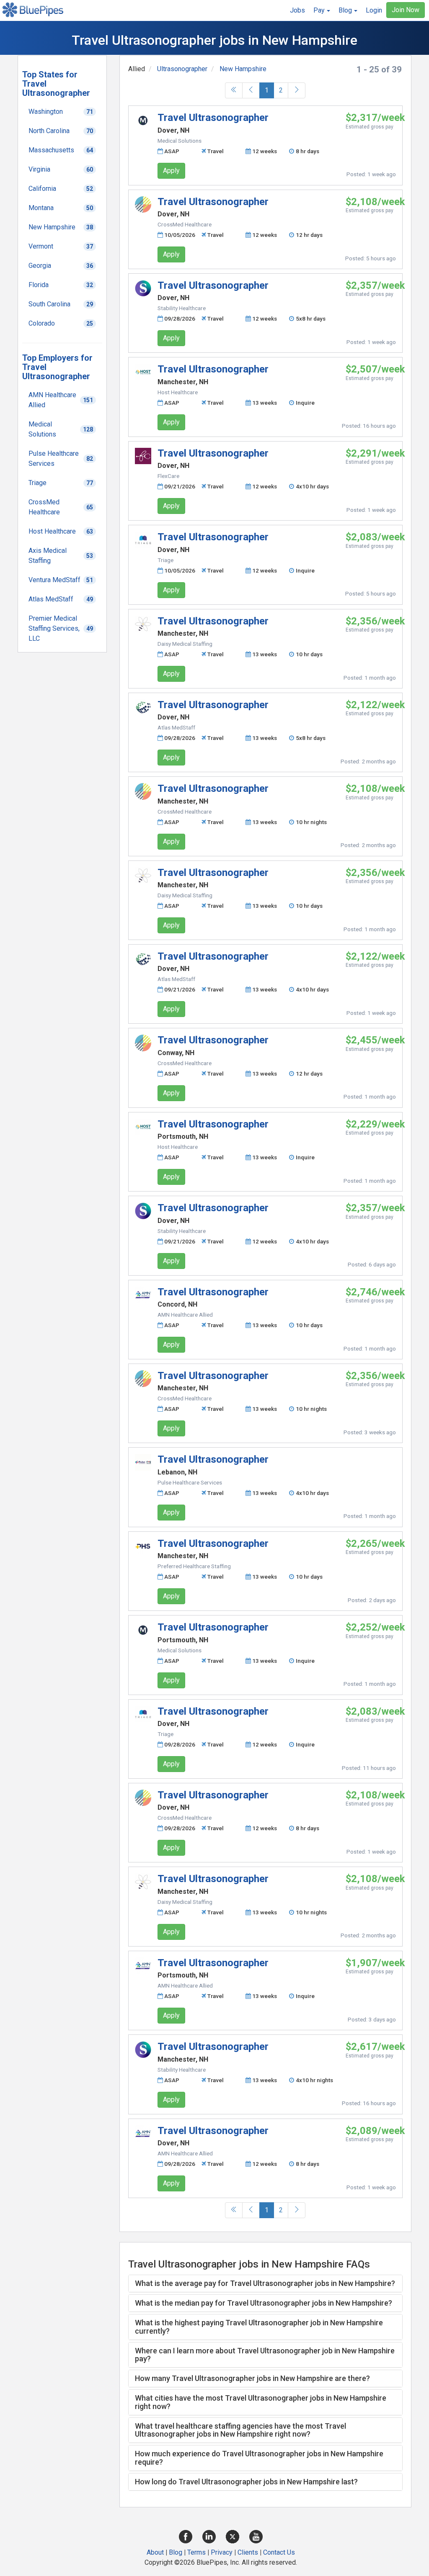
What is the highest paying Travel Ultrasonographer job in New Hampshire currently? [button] (259, 2327)
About (155, 2552)
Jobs (297, 10)
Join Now (406, 10)
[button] (322, 10)
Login (374, 10)
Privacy (222, 2552)
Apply (171, 171)
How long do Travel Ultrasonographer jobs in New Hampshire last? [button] (246, 2482)
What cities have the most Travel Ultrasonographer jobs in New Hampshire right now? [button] (261, 2402)
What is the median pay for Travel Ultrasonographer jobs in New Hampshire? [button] (264, 2303)
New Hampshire (243, 69)
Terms (196, 2552)
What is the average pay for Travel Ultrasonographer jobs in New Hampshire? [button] (265, 2283)
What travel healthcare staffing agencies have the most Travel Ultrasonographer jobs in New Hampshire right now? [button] (240, 2430)
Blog (176, 2552)
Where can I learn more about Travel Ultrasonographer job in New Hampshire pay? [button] (265, 2355)
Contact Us (279, 2552)
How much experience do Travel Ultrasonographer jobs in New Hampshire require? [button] (259, 2458)
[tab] (266, 2283)
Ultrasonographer (182, 69)
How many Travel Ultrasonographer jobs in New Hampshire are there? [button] (252, 2378)
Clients (248, 2552)
